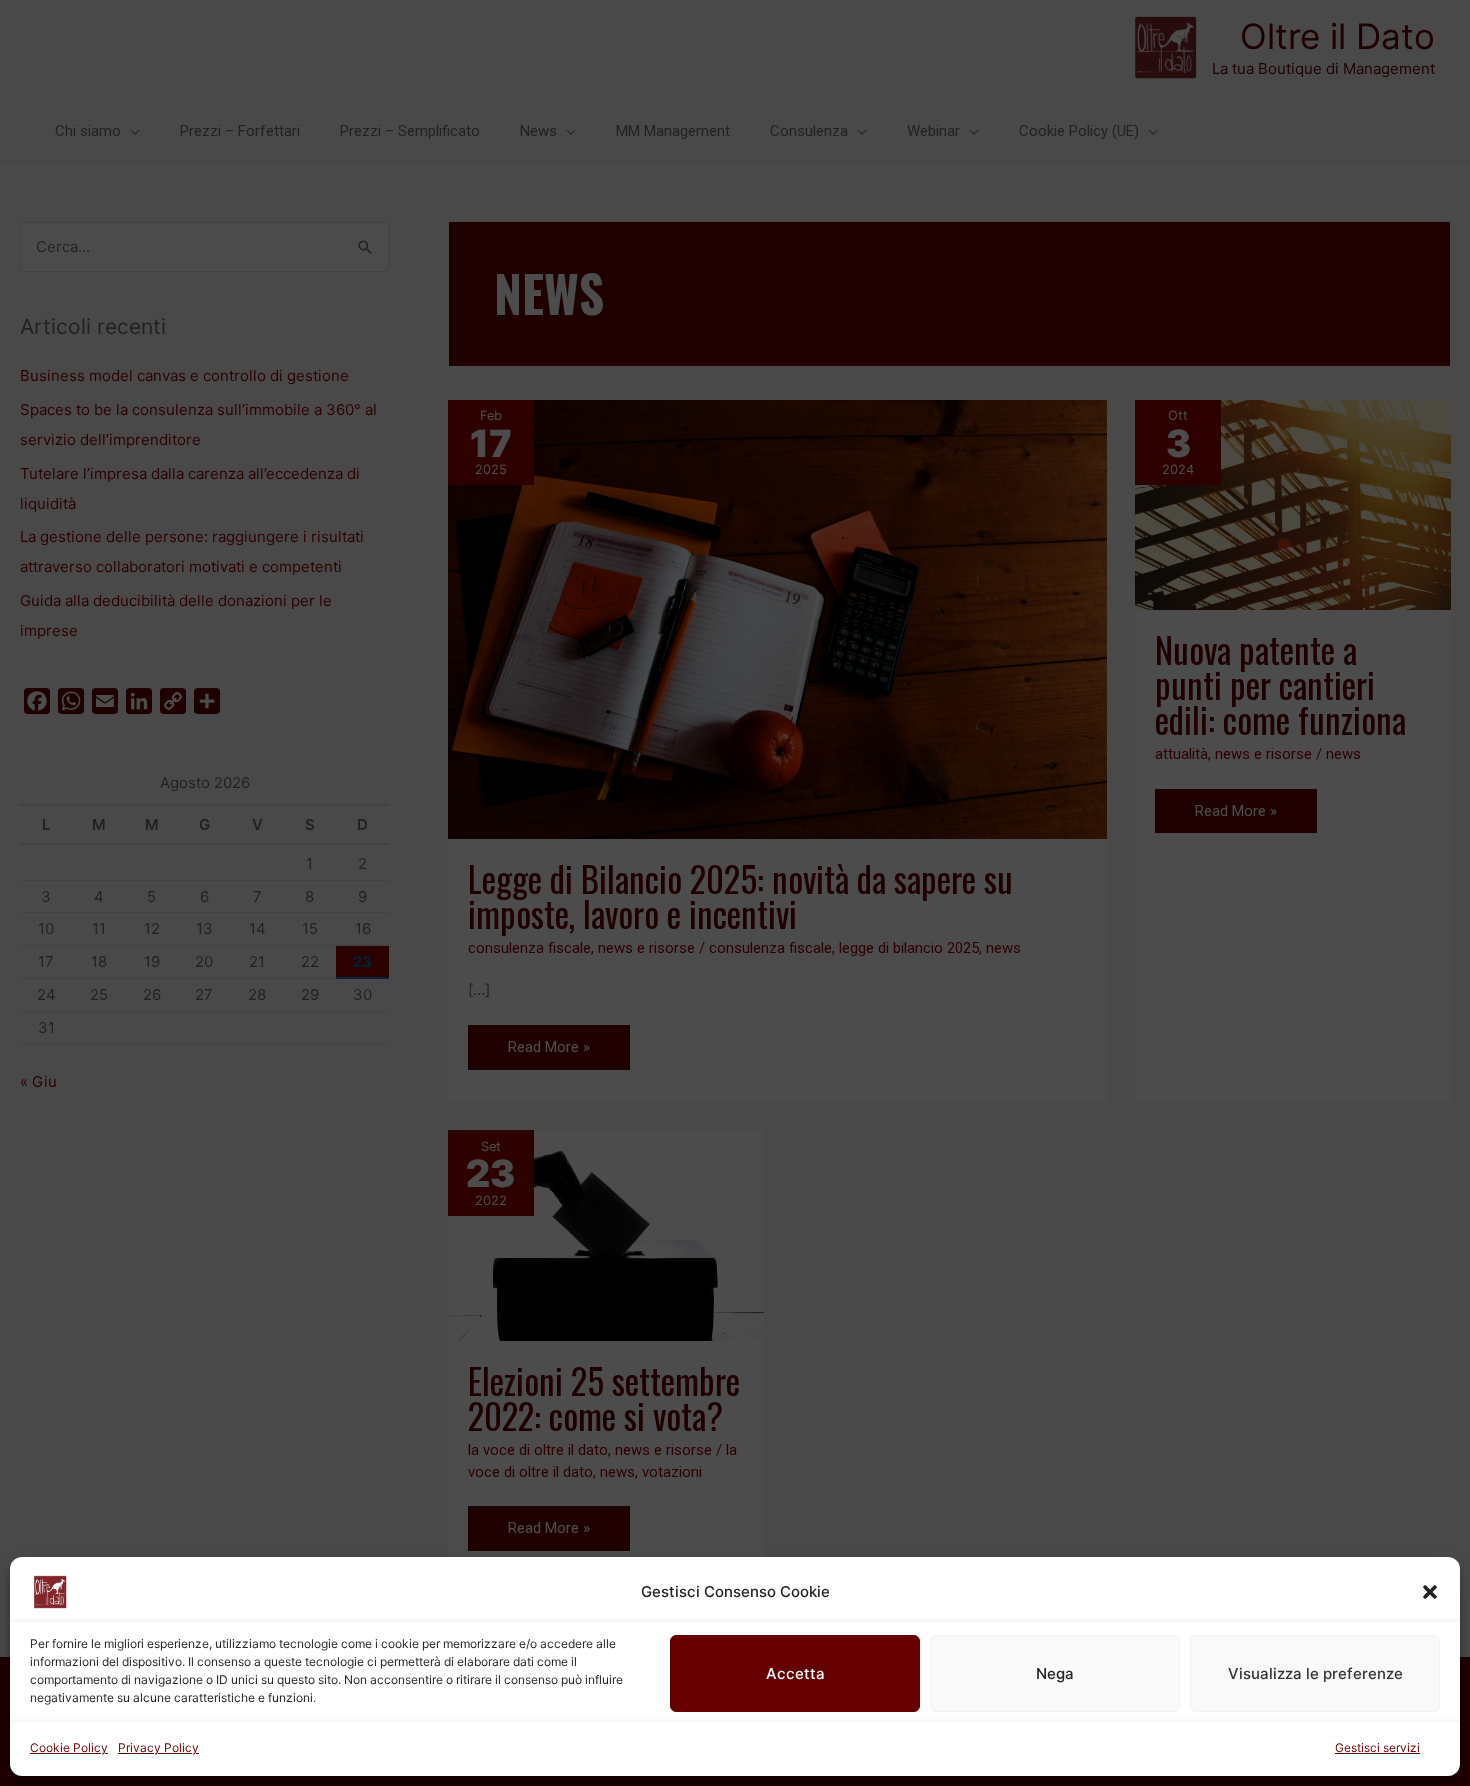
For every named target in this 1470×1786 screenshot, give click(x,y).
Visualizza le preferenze (1315, 1673)
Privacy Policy (158, 1747)
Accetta (795, 1673)
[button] (1430, 1592)
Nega (1055, 1673)
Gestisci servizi (1377, 1747)
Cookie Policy (69, 1747)
